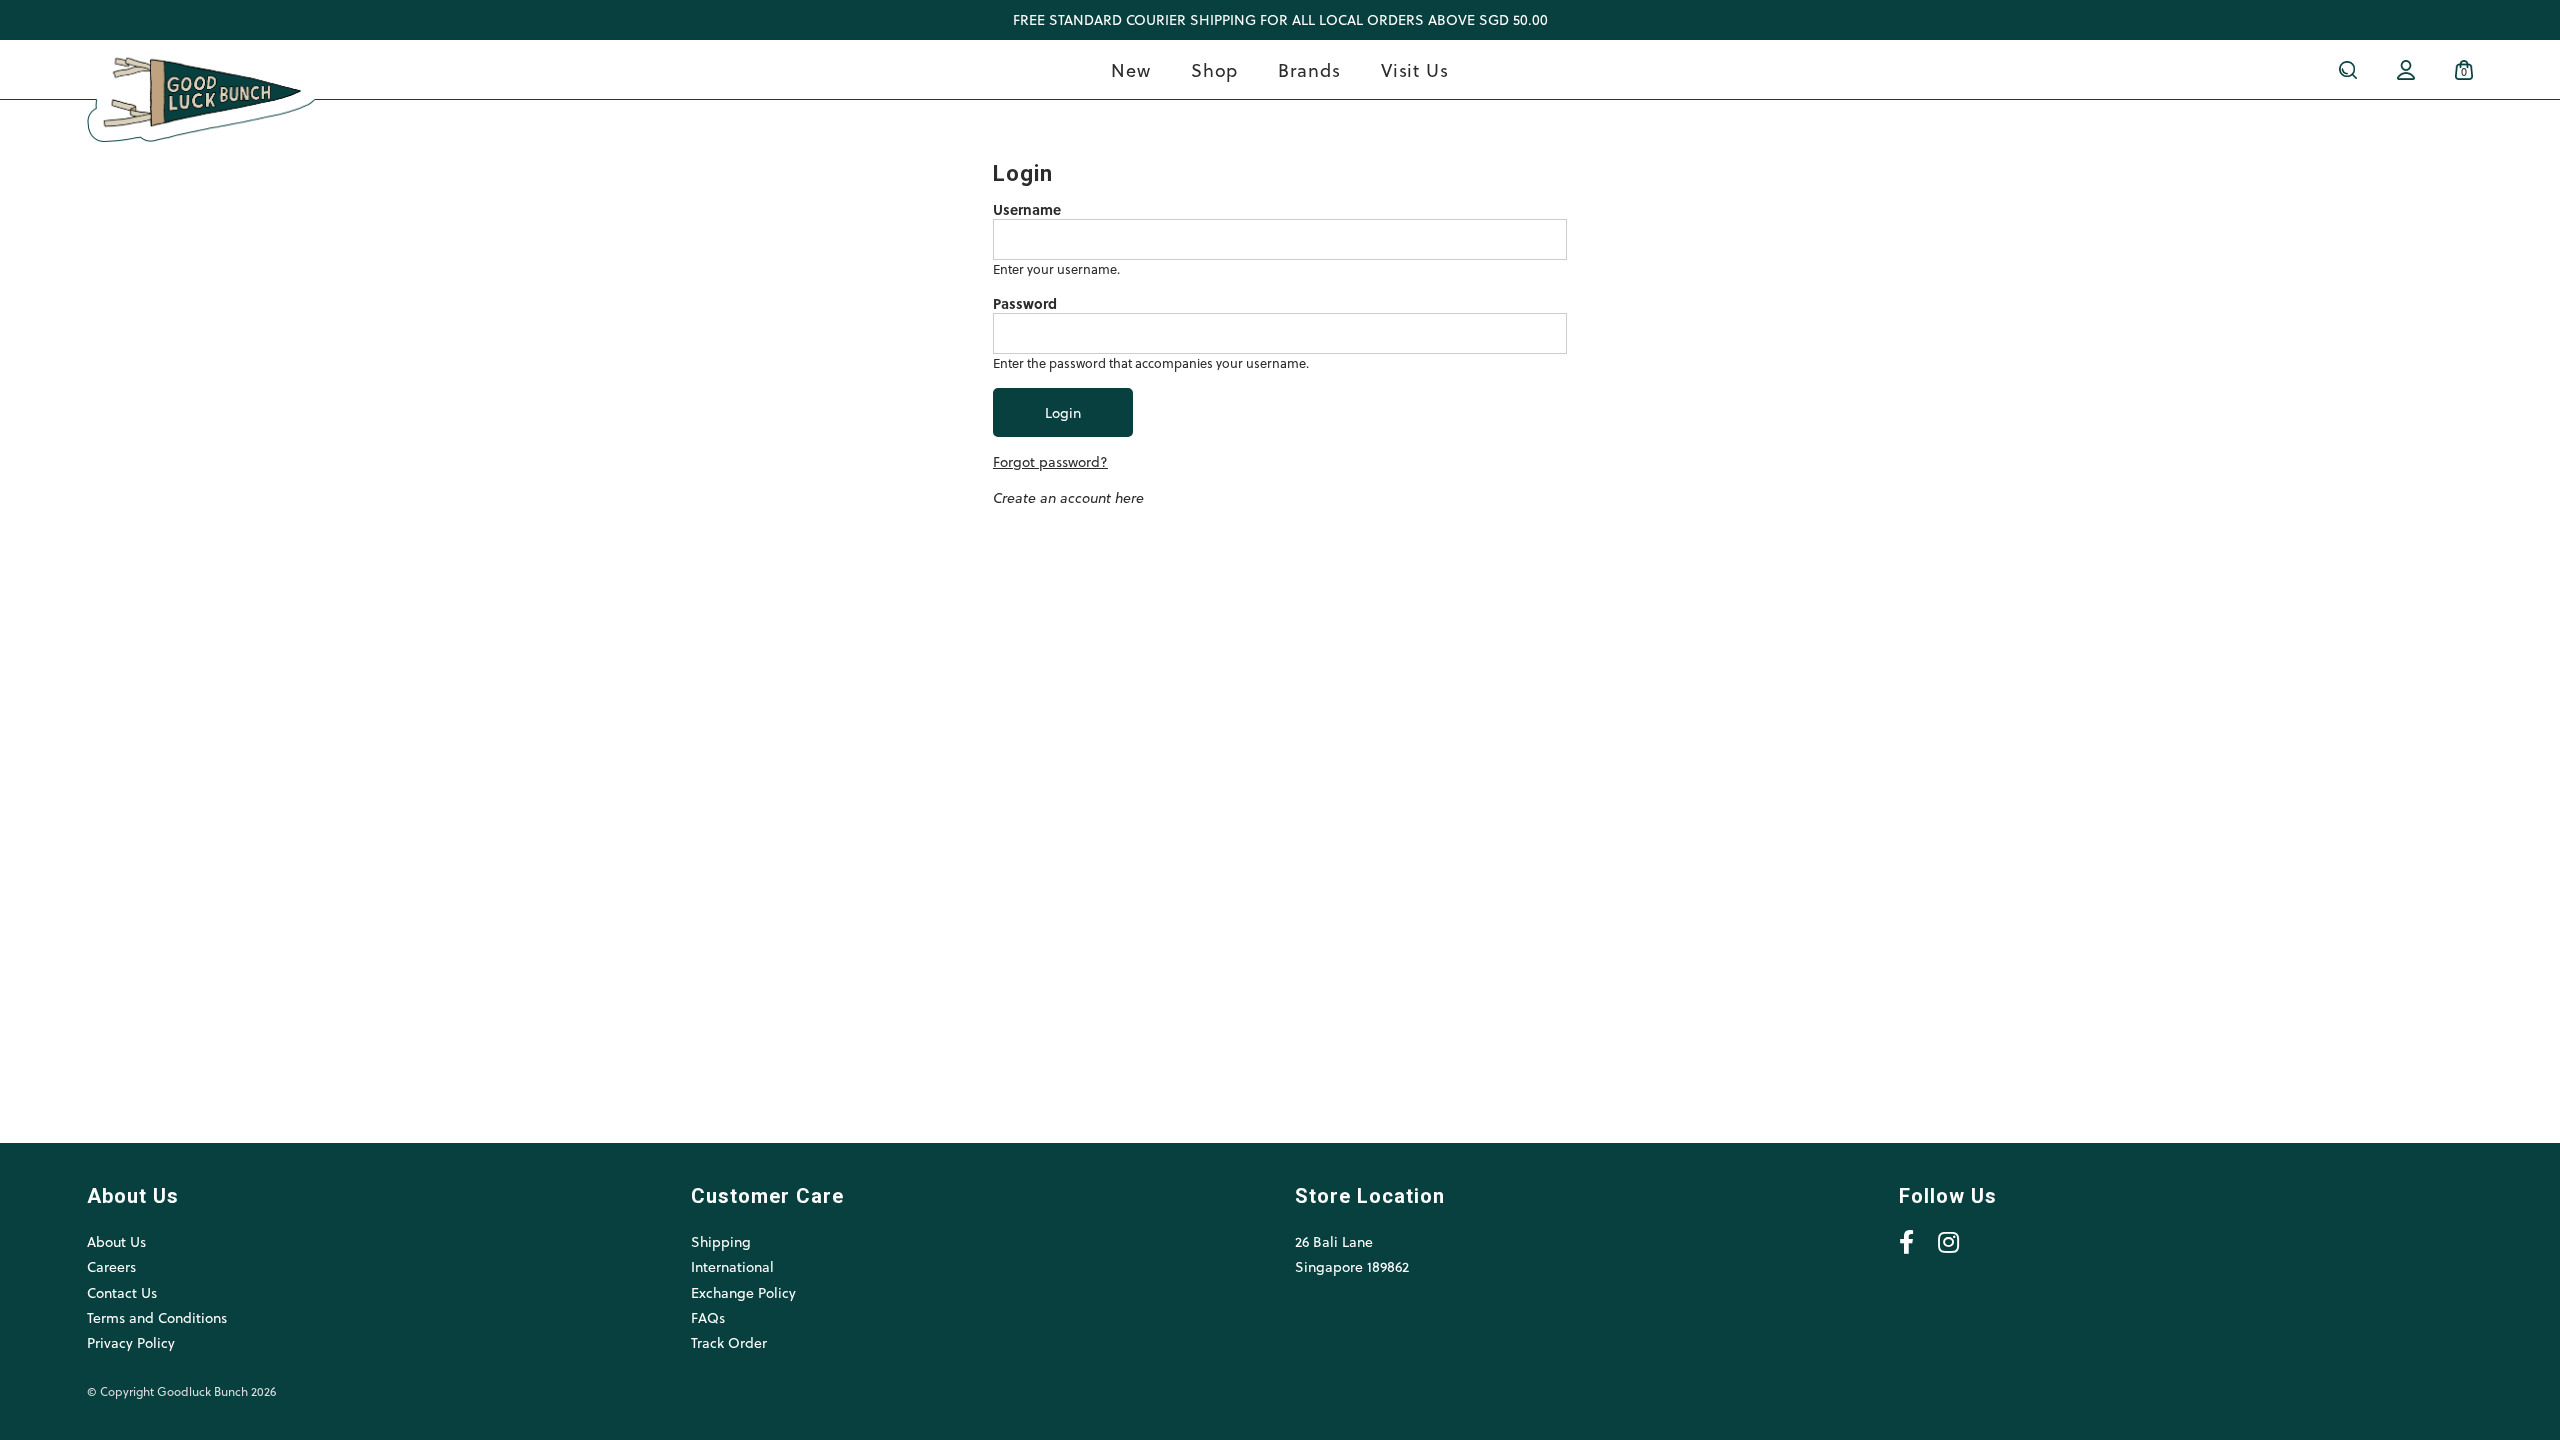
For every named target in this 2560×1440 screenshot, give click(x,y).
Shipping (721, 1241)
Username (1027, 210)
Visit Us (1415, 69)
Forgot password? (1050, 461)
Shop (1215, 69)
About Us (116, 1241)
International (732, 1266)
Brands (1309, 69)
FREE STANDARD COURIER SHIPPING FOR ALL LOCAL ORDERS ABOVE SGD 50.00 (1280, 19)
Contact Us (122, 1292)
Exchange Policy (743, 1292)
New (1131, 69)
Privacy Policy (131, 1342)
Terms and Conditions (157, 1317)
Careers (111, 1266)
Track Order (729, 1342)
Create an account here (1068, 497)
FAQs (708, 1317)
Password (1025, 304)
